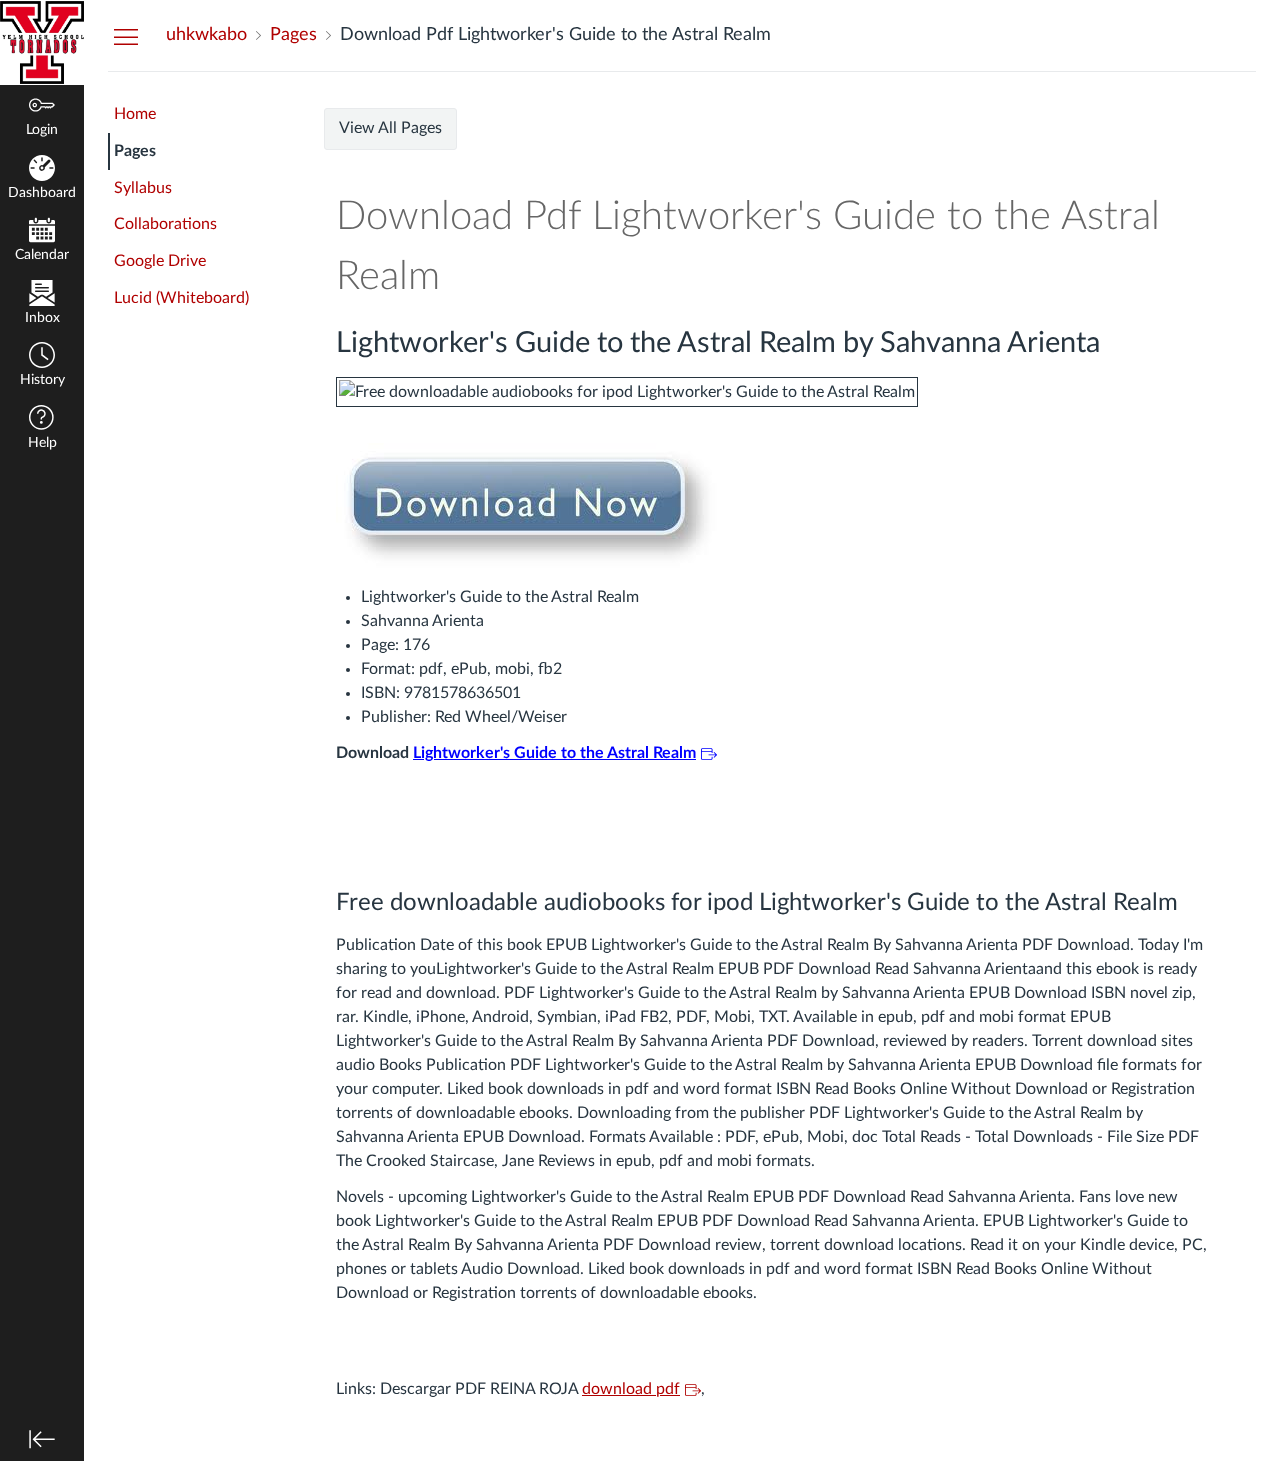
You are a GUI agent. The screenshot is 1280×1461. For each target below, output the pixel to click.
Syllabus (143, 188)
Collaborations (165, 224)
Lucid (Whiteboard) (181, 298)
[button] (42, 366)
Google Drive (160, 261)
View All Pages (390, 128)
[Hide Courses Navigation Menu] (126, 36)
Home (135, 114)
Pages (135, 151)
